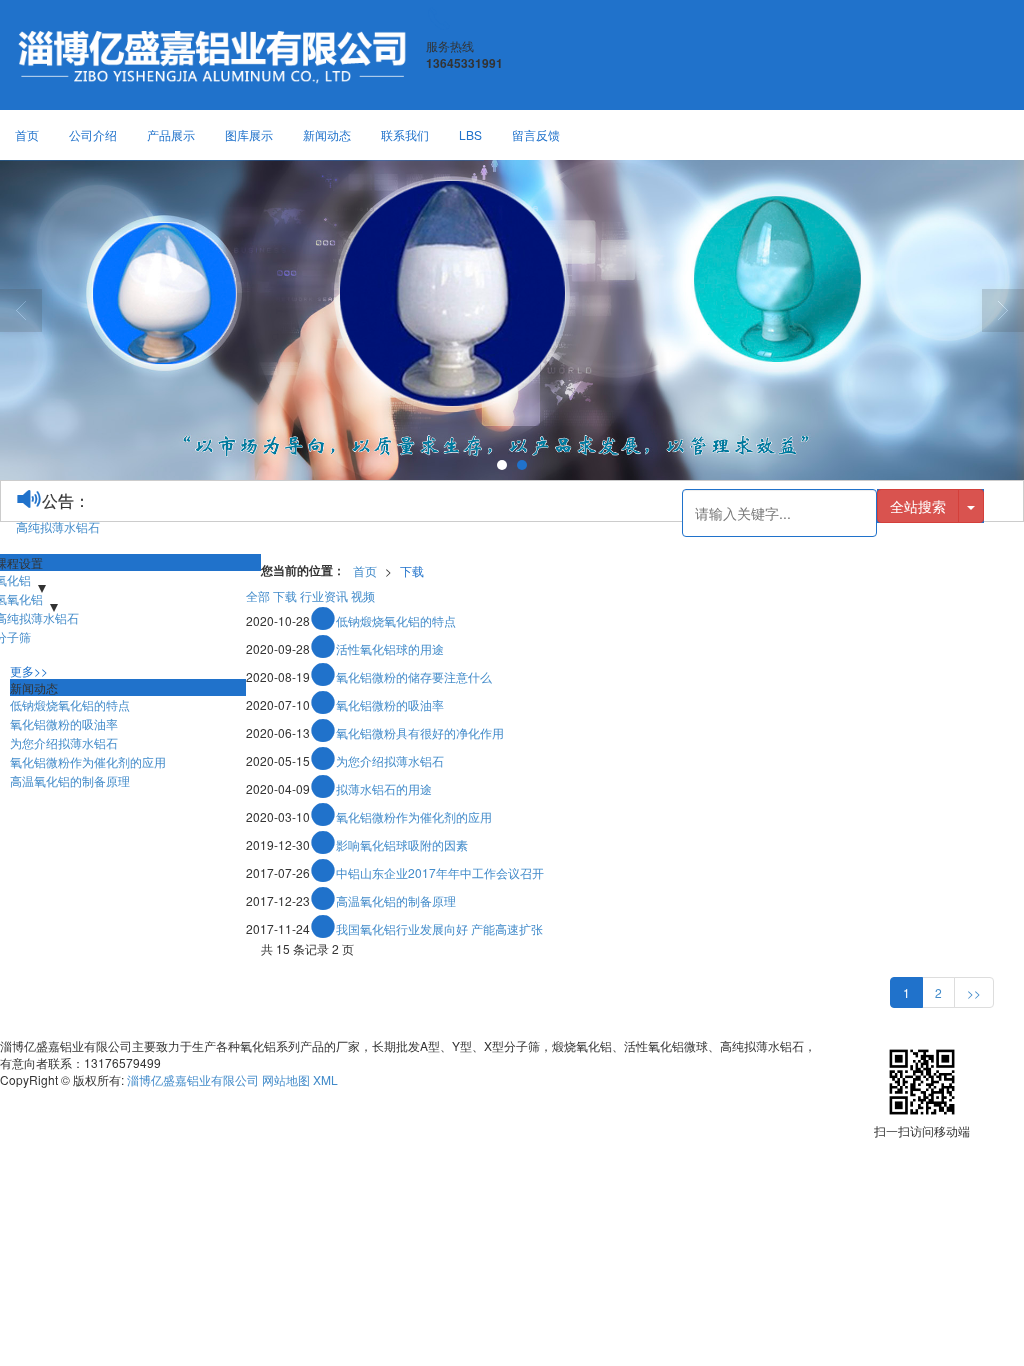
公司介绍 (93, 134)
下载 (412, 570)
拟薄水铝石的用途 (384, 788)
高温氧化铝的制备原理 (396, 900)
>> (974, 992)
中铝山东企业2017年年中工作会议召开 (440, 872)
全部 (258, 595)
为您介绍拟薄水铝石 (390, 760)
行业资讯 (324, 595)
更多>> (29, 670)
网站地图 (286, 1079)
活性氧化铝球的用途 (390, 648)
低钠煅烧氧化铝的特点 (396, 620)
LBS (470, 134)
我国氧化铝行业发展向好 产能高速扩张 (439, 928)
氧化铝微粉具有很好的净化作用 (420, 732)
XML (325, 1079)
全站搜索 (918, 506)
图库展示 (249, 134)
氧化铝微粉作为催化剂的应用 (414, 816)
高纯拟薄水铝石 (58, 526)
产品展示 (171, 134)
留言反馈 (536, 134)
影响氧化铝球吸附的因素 (402, 844)
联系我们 (405, 134)
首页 (27, 134)
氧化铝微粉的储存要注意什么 (414, 676)
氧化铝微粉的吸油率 (390, 704)
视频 (363, 595)
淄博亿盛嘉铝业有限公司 (193, 1079)
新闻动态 (327, 134)
